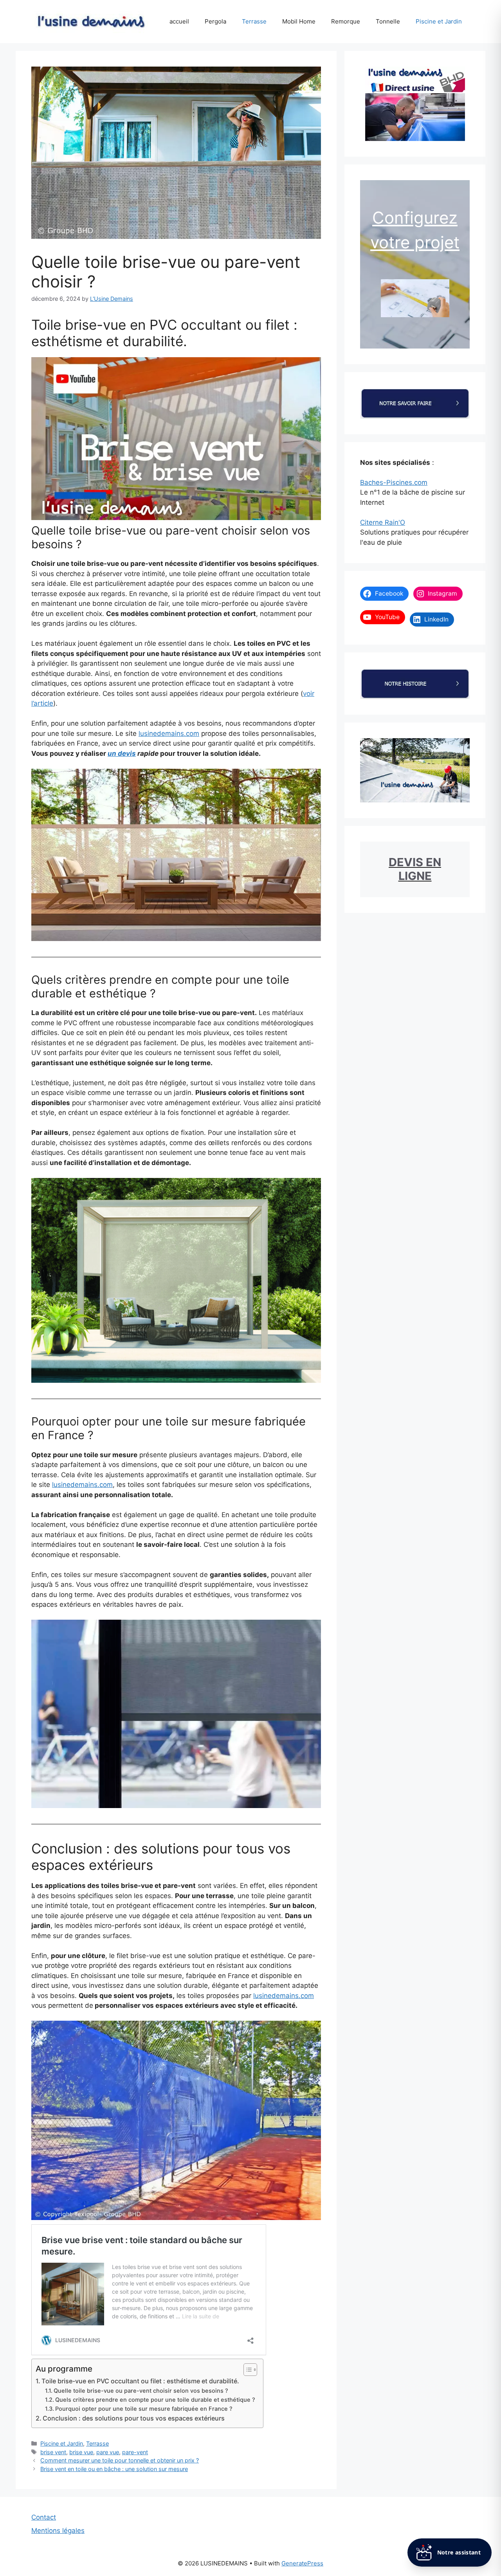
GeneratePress (302, 2563)
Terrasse (254, 21)
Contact (44, 2517)
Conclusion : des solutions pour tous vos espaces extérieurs (134, 2418)
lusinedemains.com (169, 733)
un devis (122, 753)
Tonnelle (388, 21)
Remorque (346, 21)
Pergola (215, 21)
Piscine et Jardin (439, 21)
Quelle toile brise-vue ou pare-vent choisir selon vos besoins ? (141, 2391)
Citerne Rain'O (383, 522)
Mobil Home (299, 21)
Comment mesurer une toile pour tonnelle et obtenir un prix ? (120, 2460)
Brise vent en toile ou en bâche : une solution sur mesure (114, 2469)
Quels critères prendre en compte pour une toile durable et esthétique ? (155, 2400)
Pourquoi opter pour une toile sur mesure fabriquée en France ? (144, 2409)
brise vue (81, 2452)
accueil (179, 21)
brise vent (53, 2452)
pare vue (108, 2452)
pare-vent (135, 2452)
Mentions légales (58, 2531)
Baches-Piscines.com (394, 482)
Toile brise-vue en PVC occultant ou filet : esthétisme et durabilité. (140, 2381)
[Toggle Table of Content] (246, 2370)
